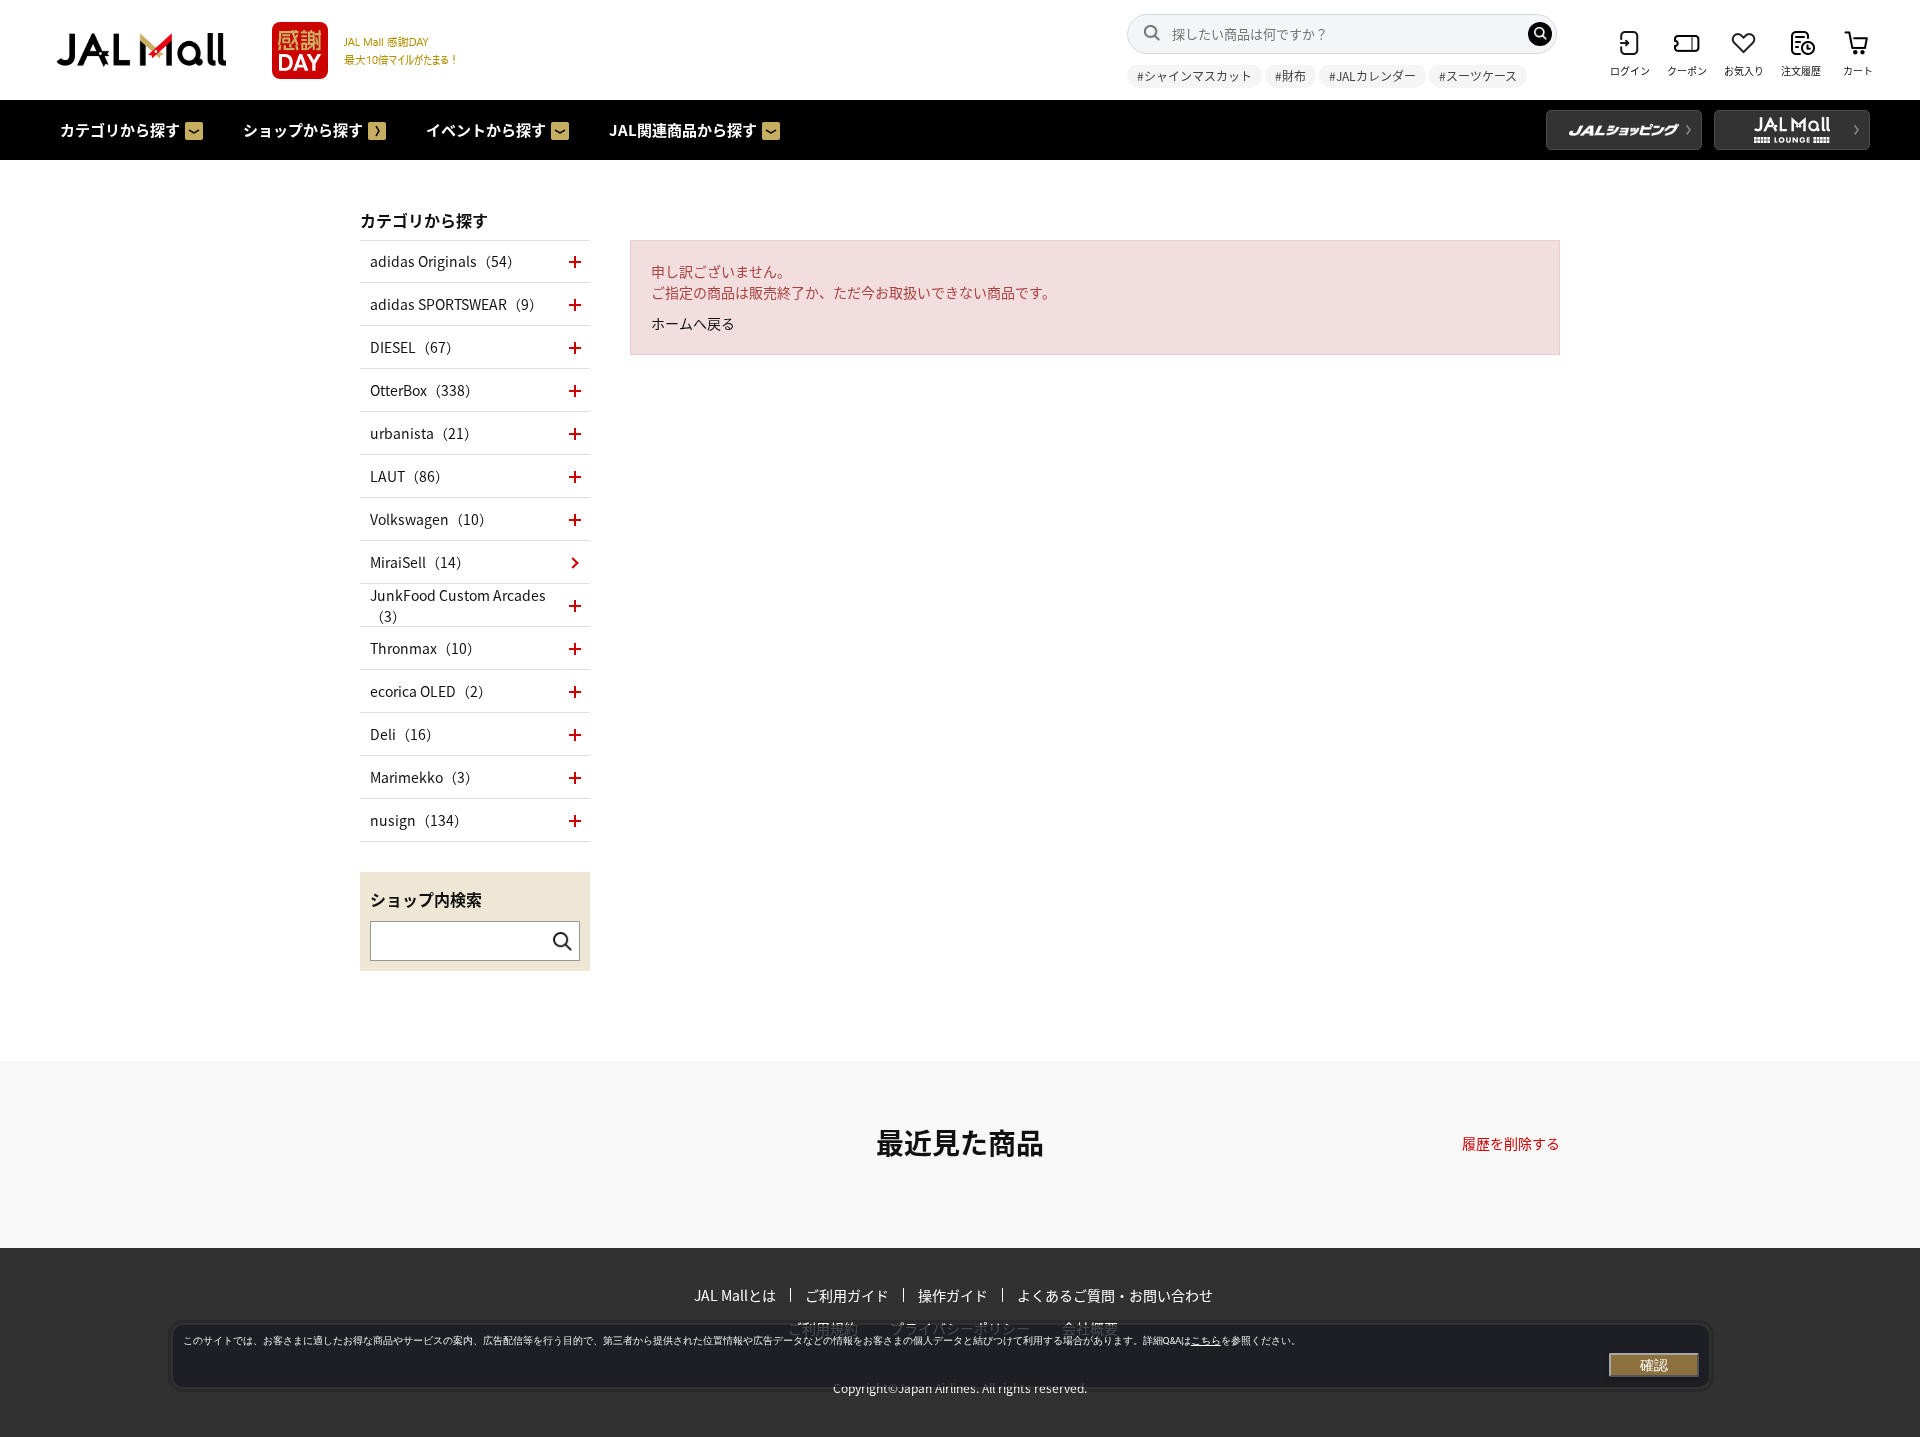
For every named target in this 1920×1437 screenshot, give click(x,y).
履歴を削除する (1511, 1143)
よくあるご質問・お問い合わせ (1115, 1295)
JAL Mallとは (735, 1295)
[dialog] (941, 1356)
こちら (1206, 1340)
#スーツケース (1478, 75)
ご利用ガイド (847, 1295)
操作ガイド (953, 1295)
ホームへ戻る (693, 323)
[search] (1540, 34)
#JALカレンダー (1372, 75)
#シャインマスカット (1194, 75)
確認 (1654, 1365)
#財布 (1290, 75)
